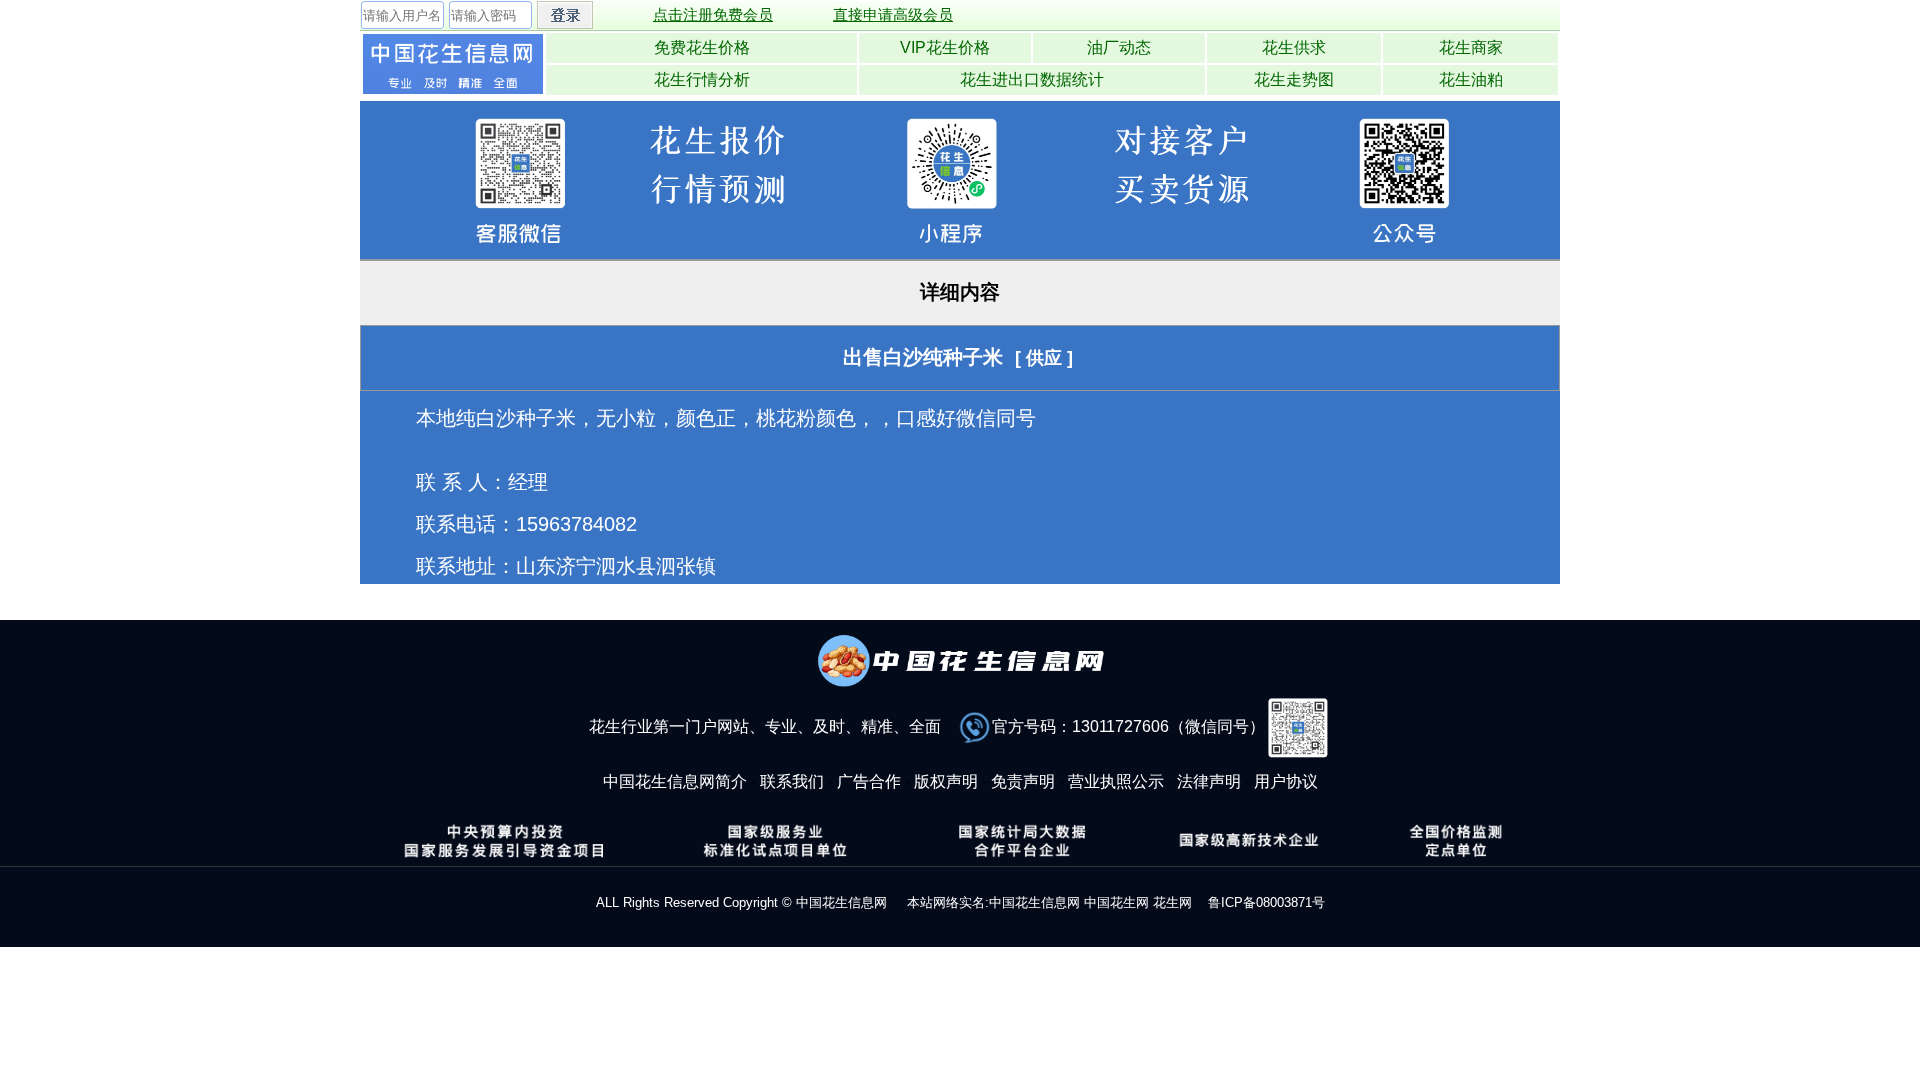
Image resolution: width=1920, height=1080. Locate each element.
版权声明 (946, 781)
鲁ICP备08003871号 (1266, 902)
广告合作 (869, 781)
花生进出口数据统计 (1032, 79)
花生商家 (1471, 47)
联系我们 (792, 781)
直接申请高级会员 (893, 14)
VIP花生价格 (945, 47)
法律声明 (1209, 781)
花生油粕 (1471, 79)
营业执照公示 (1116, 781)
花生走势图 (1294, 79)
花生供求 (1294, 47)
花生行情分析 (702, 79)
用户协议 (1286, 781)
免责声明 (1023, 781)
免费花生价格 (702, 47)
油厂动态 (1119, 47)
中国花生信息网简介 (675, 781)
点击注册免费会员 (713, 14)
